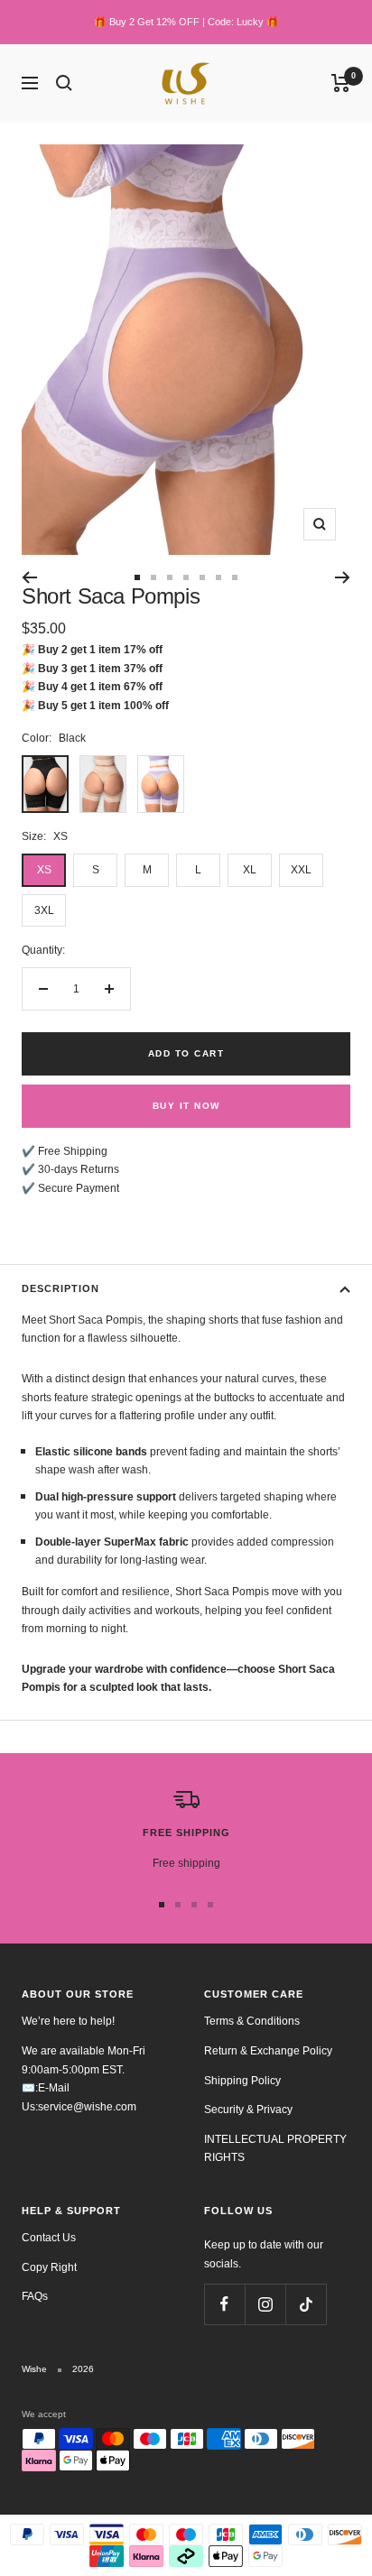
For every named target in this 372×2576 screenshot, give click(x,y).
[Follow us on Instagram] (265, 2304)
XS (44, 870)
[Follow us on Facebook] (224, 2304)
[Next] (343, 577)
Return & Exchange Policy (268, 2051)
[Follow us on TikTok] (306, 2304)
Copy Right (49, 2267)
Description (60, 1288)
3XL (44, 910)
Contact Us (49, 2238)
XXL (301, 870)
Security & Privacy (248, 2110)
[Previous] (29, 577)
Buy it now (186, 1106)
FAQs (35, 2296)
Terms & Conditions (252, 2021)
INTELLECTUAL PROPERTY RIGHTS (275, 2149)
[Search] (64, 83)
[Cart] (341, 83)
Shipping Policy (242, 2081)
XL (250, 870)
